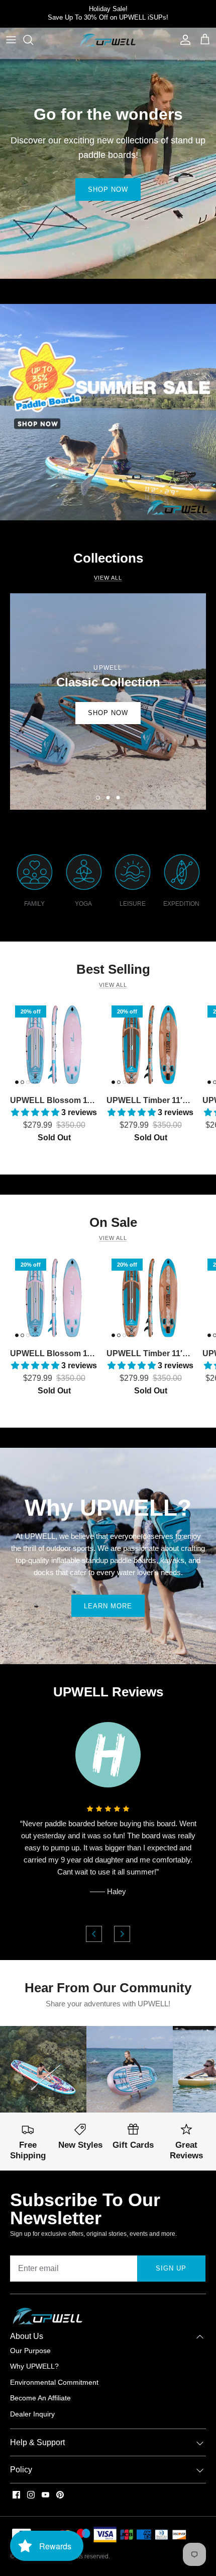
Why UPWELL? (34, 2366)
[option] (108, 701)
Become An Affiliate (40, 2398)
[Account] (183, 40)
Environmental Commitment (54, 2382)
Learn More (108, 1606)
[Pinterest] (60, 2495)
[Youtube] (45, 2495)
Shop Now (108, 189)
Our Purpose (30, 2351)
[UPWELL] (108, 40)
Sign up (171, 2268)
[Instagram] (31, 2495)
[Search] (33, 40)
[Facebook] (16, 2495)
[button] (98, 798)
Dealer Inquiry (32, 2414)
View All (108, 578)
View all (113, 985)
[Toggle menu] (11, 40)
